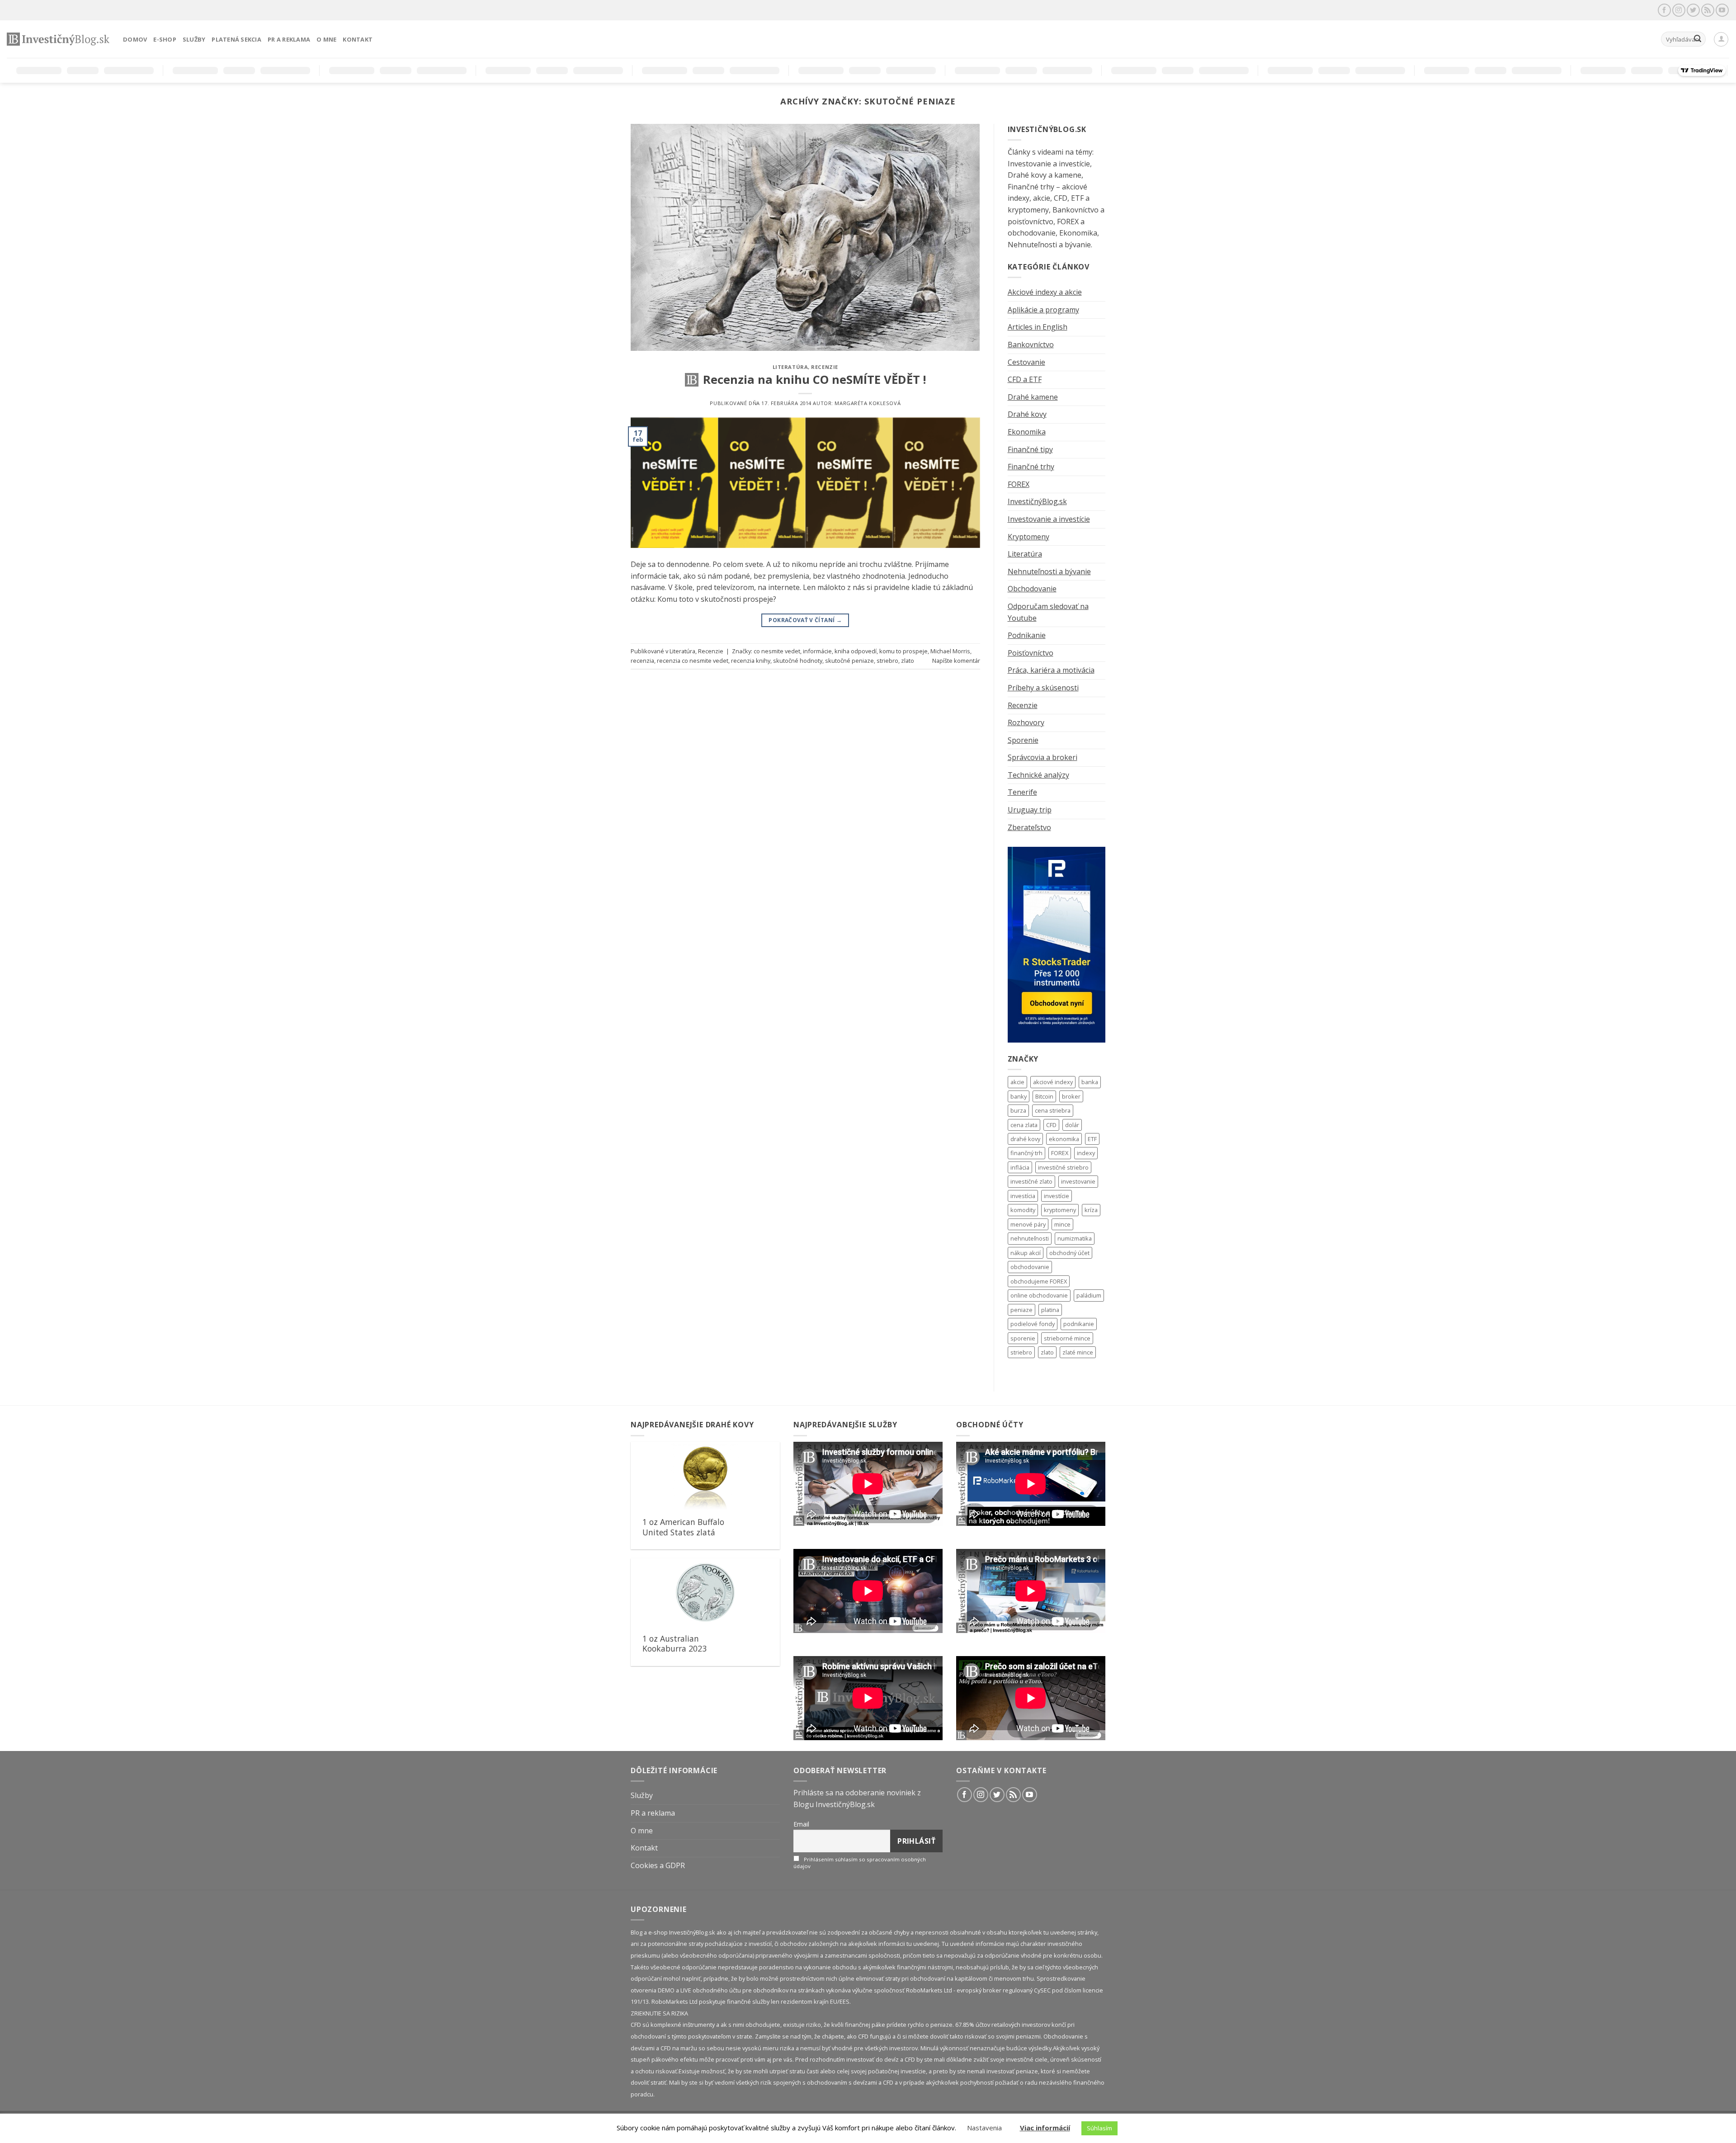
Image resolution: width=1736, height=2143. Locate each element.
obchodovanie (1030, 1267)
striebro (887, 661)
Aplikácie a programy (1043, 310)
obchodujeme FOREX (1039, 1281)
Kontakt (358, 39)
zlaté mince (1078, 1352)
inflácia (1020, 1167)
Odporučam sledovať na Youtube (1048, 612)
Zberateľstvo (1029, 827)
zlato (908, 661)
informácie (817, 651)
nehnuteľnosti (1030, 1238)
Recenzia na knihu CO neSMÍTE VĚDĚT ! (814, 380)
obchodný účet (1069, 1253)
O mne (326, 39)
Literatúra (790, 367)
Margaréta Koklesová (868, 403)
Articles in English (1038, 327)
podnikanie (1079, 1324)
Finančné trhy (1031, 467)
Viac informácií (1045, 2128)
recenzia (642, 661)
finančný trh (1026, 1153)
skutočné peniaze (849, 661)
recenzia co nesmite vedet (693, 661)
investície (1057, 1196)
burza (1018, 1110)
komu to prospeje (903, 651)
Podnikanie (1027, 635)
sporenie (1023, 1338)
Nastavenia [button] (984, 2128)
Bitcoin (1044, 1096)
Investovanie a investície (1049, 519)
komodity (1023, 1210)
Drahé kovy (1027, 414)
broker (1071, 1096)
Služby (194, 39)
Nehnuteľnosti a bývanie (1049, 571)
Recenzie (824, 367)
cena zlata (1024, 1125)
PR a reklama (289, 39)
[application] (868, 1484)
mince (1062, 1224)
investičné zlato (1031, 1181)
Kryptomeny (1028, 537)
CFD (1051, 1125)
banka (1090, 1082)
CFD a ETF (1025, 379)
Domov (135, 39)
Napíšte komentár (956, 661)
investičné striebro (1063, 1167)
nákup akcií (1026, 1253)
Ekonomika (1027, 432)
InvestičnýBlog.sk (1037, 501)
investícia (1023, 1196)
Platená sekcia (236, 39)
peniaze (1021, 1310)
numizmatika (1075, 1238)
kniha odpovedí (856, 651)
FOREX (1019, 484)
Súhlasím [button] (1099, 2128)
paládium (1089, 1295)
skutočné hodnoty (798, 661)
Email (801, 1824)
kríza (1091, 1210)
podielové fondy (1033, 1324)
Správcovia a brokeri (1043, 757)
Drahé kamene (1033, 397)
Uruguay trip (1030, 810)
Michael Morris (950, 651)
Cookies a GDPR (658, 1865)
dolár (1072, 1125)
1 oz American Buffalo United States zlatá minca (683, 1532)
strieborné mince (1067, 1338)
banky (1019, 1096)
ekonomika (1064, 1139)
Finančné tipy (1030, 449)
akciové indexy (1053, 1082)
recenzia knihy (751, 661)
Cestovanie (1026, 362)
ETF (1092, 1139)
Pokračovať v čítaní (805, 620)
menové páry (1028, 1224)
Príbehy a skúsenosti (1043, 688)
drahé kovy (1025, 1139)
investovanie (1078, 1181)
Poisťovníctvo (1031, 653)
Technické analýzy (1038, 775)
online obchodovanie (1039, 1295)
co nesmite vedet (777, 651)
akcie (1017, 1082)
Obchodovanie (1032, 589)
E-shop (165, 39)
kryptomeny (1060, 1210)
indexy (1086, 1153)
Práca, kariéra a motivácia (1051, 670)
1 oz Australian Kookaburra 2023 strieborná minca (675, 1649)
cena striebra (1053, 1110)
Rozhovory (1026, 722)
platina (1050, 1310)
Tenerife (1022, 792)
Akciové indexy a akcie (1045, 292)
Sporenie (1023, 740)
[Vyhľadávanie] (1698, 39)
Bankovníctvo (1031, 345)
